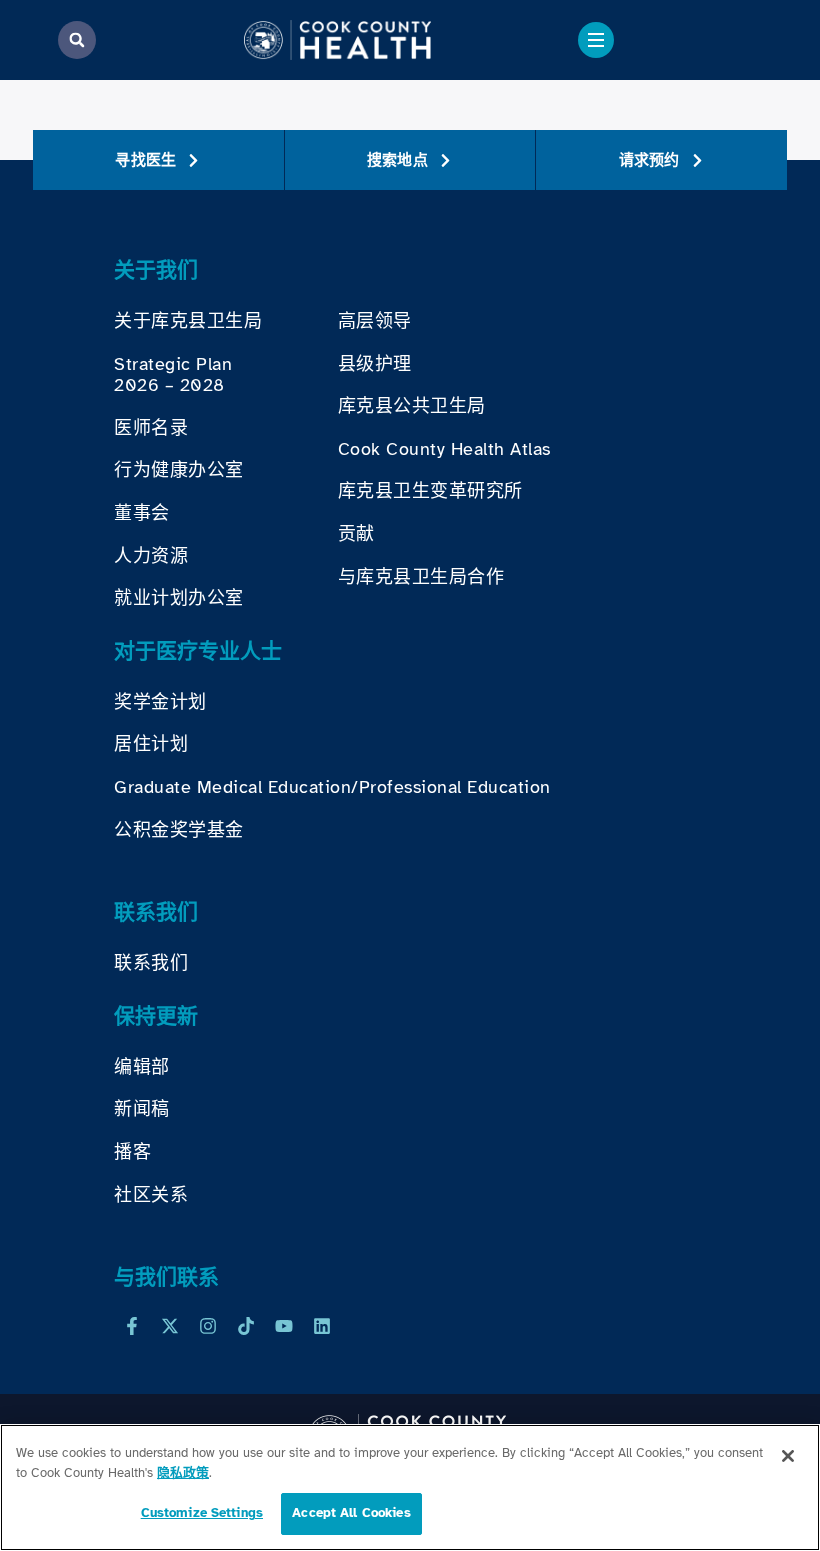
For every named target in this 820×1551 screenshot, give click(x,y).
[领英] (322, 1326)
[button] (77, 40)
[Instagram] (208, 1326)
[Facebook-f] (132, 1326)
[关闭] (788, 1456)
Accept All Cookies (351, 1513)
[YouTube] (284, 1326)
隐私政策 (183, 1473)
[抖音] (246, 1326)
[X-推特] (170, 1326)
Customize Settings (202, 1513)
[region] (410, 1487)
